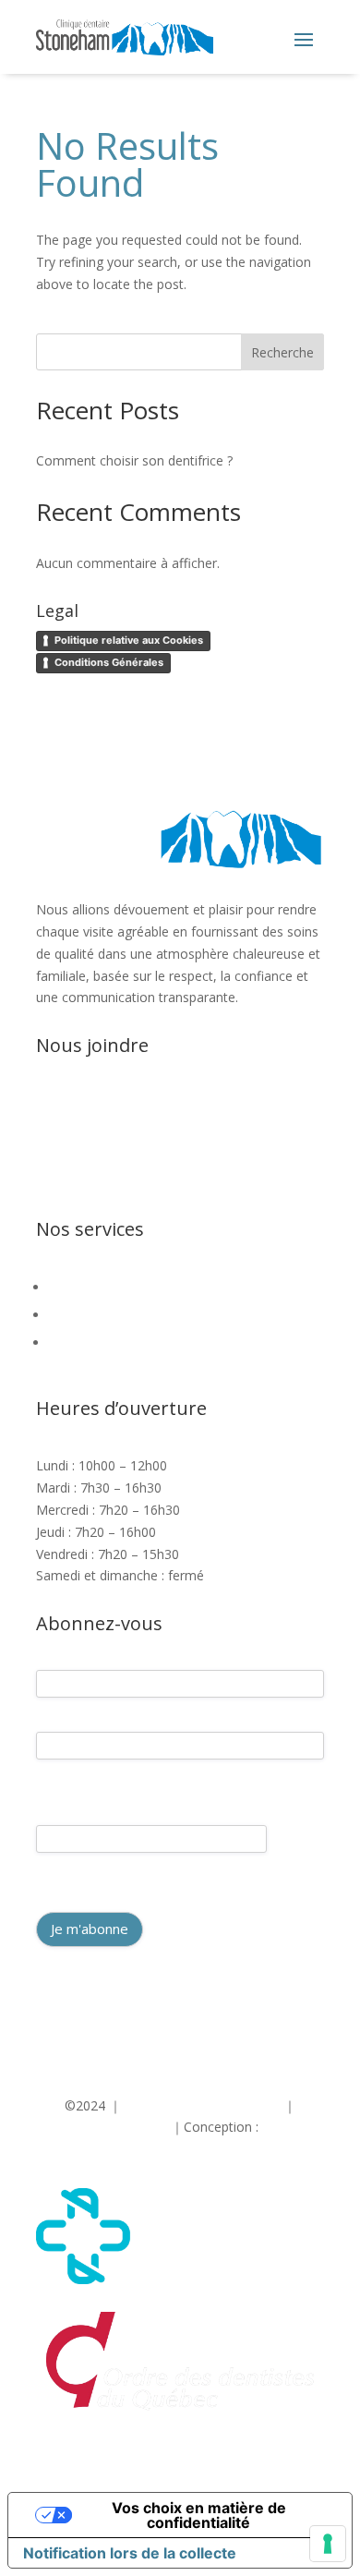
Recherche (282, 352)
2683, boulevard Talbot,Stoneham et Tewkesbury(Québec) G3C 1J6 (147, 1187)
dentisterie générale (114, 1287)
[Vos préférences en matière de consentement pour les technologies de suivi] (328, 2544)
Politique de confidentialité (203, 2105)
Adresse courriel (79, 1809)
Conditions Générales (109, 662)
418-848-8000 (114, 1102)
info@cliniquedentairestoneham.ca (153, 1147)
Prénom (57, 1713)
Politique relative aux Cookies (129, 640)
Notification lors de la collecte (130, 2553)
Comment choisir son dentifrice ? (134, 460)
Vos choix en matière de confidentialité (199, 2515)
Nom (49, 1775)
